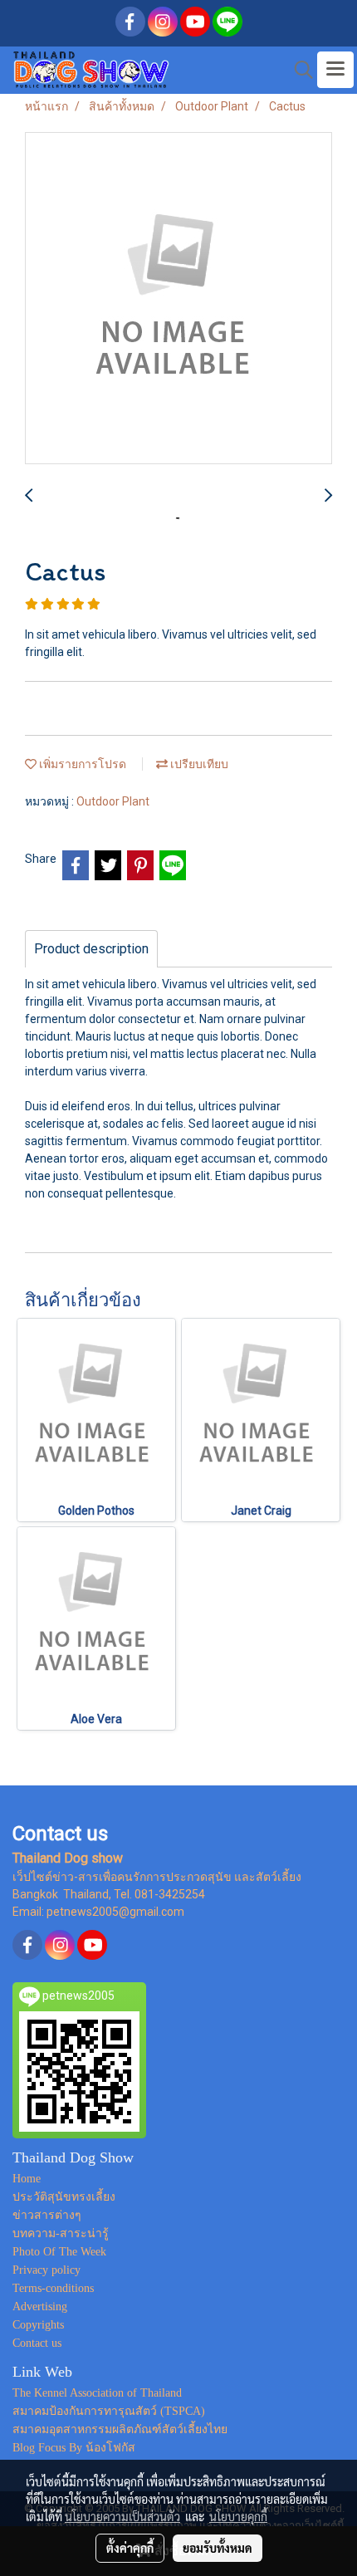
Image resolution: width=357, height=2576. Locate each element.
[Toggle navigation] (335, 70)
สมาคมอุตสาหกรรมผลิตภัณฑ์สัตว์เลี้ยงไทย (120, 2429)
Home (27, 2179)
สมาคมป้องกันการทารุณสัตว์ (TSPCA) (109, 2411)
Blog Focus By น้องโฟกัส (74, 2448)
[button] (298, 70)
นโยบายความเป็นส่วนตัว (122, 2516)
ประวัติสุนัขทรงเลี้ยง (64, 2197)
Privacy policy (46, 2270)
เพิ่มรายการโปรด (81, 764)
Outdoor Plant (113, 801)
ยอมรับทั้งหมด (218, 2548)
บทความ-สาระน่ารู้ (61, 2233)
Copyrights (38, 2325)
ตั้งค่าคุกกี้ (130, 2548)
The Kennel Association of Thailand (97, 2393)
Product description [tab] (91, 949)
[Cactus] (178, 299)
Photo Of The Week (59, 2252)
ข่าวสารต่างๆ (47, 2215)
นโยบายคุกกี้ (238, 2516)
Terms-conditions (53, 2288)
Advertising (40, 2307)
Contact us (37, 2343)
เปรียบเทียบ (198, 764)
